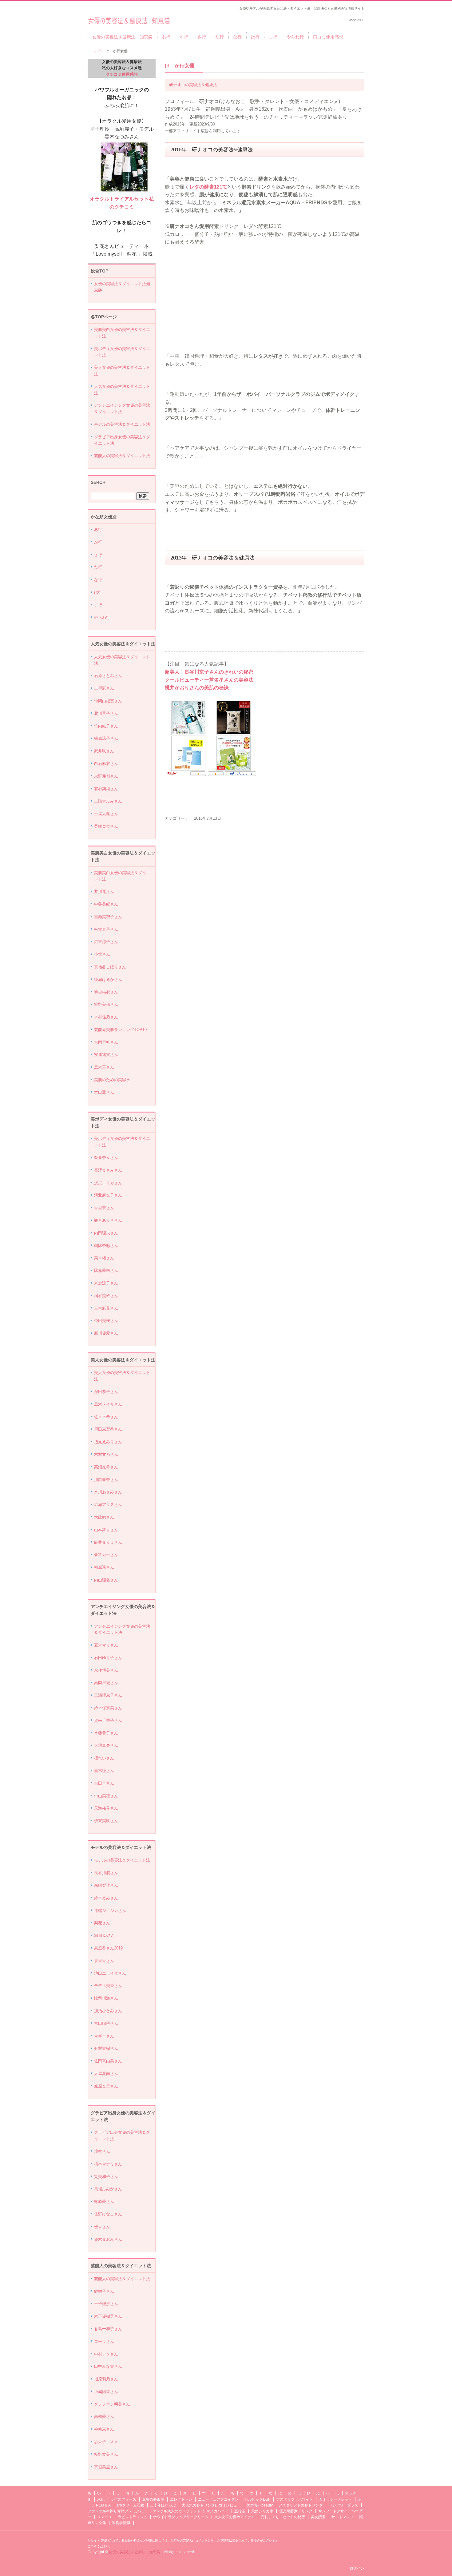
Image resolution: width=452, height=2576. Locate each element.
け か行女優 (180, 66)
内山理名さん (106, 1580)
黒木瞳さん (104, 1771)
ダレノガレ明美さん (112, 2404)
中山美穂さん (106, 1796)
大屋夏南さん (106, 2074)
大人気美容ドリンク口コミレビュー (211, 2505)
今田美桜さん (106, 1321)
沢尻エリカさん (108, 1183)
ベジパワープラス (343, 2505)
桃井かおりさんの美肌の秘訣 (197, 688)
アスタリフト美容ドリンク (301, 2505)
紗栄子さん (104, 2291)
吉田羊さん (104, 1783)
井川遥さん (104, 892)
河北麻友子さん (108, 1195)
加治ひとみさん (108, 2011)
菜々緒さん (104, 1258)
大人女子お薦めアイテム (235, 2517)
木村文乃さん (106, 1454)
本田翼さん (104, 1092)
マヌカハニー (217, 2511)
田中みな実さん (108, 2366)
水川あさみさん (108, 1492)
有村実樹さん (106, 2048)
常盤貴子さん (106, 1733)
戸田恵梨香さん (108, 1429)
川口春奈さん (106, 1480)
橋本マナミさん (108, 2164)
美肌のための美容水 (112, 1080)
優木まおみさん (108, 2239)
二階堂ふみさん (108, 801)
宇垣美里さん (106, 2467)
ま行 (273, 37)
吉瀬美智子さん (108, 917)
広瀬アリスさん (108, 1505)
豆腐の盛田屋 (153, 2499)
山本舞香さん (106, 1530)
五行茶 (240, 2511)
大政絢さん (104, 1517)
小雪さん (102, 954)
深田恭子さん (106, 1392)
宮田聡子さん (106, 2023)
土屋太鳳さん (106, 814)
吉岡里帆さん (106, 1042)
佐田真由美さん (108, 2061)
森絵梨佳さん (106, 1885)
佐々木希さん (106, 1417)
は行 (255, 37)
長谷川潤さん (106, 1873)
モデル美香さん (108, 1986)
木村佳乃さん (106, 1017)
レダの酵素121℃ (208, 187)
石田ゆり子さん (108, 1658)
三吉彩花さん (106, 1308)
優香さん (102, 2227)
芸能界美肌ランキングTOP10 (120, 1030)
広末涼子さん (106, 942)
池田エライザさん (110, 1973)
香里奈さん (104, 1208)
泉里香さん (104, 1961)
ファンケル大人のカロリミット (175, 2511)
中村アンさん (106, 2354)
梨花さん (102, 1923)
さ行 (202, 37)
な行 (237, 37)
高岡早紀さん (106, 1683)
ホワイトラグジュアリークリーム (181, 2517)
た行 (220, 37)
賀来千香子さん (108, 1720)
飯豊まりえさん (108, 1542)
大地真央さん (106, 1745)
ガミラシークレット (335, 2499)
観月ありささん (108, 1220)
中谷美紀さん (106, 904)
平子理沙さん (106, 2304)
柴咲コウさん (106, 826)
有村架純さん (106, 789)
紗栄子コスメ (106, 2442)
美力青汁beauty (260, 2505)
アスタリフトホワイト (295, 2499)
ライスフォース (123, 2499)
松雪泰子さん (106, 929)
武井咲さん (104, 751)
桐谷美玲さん (106, 1296)
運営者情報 (121, 2523)
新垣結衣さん (106, 992)
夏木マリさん (106, 1645)
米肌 (101, 2499)
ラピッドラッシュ (133, 2517)
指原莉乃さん (106, 2379)
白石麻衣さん (106, 764)
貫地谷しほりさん (110, 967)
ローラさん (104, 2341)
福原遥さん (104, 1567)
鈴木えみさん (106, 1898)
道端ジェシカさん (110, 1911)
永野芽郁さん (106, 776)
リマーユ (105, 2517)
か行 (184, 37)
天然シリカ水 (262, 2511)
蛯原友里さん (106, 2086)
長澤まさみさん (108, 1170)
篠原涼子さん (106, 738)
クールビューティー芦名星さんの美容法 (209, 680)
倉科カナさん (106, 1555)
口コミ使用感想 (328, 37)
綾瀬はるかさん (108, 979)
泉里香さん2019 (108, 1948)
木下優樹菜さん (108, 2316)
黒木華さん (104, 1067)
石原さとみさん (108, 676)
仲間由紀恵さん (108, 701)
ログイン (357, 2568)
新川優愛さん (106, 1333)
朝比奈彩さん (106, 1246)
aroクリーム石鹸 (130, 2505)
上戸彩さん (104, 688)
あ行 (166, 37)
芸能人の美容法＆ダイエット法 (122, 456)
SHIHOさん (104, 1935)
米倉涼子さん (106, 1283)
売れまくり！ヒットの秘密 (283, 2517)
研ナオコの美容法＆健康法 (193, 85)
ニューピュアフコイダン (218, 2499)
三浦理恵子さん (108, 1695)
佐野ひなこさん (108, 2214)
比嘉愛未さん (106, 1270)
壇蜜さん (102, 2151)
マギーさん (104, 2036)
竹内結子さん (106, 726)
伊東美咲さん (106, 1821)
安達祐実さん (106, 1055)
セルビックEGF (257, 2499)
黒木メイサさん (108, 1404)
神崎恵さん (104, 2429)
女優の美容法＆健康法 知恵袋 (129, 19)
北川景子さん (106, 713)
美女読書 (318, 2517)
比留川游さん (106, 1998)
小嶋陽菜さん (106, 2392)
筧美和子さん (106, 2177)
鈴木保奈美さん (108, 1708)
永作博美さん (106, 1670)
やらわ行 (295, 37)
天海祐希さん (106, 1808)
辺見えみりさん (108, 1442)
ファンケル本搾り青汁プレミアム (115, 2511)
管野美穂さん (106, 1004)
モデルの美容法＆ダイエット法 (122, 424)
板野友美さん (106, 2454)
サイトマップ (343, 2517)
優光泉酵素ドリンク (296, 2511)
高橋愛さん (104, 2417)
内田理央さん (106, 1233)
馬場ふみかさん (108, 2189)
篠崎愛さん (104, 2202)
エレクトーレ (181, 2499)
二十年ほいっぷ (163, 2505)
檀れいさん (104, 1758)
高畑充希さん (106, 1467)
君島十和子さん (108, 2329)
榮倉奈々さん (106, 1158)
